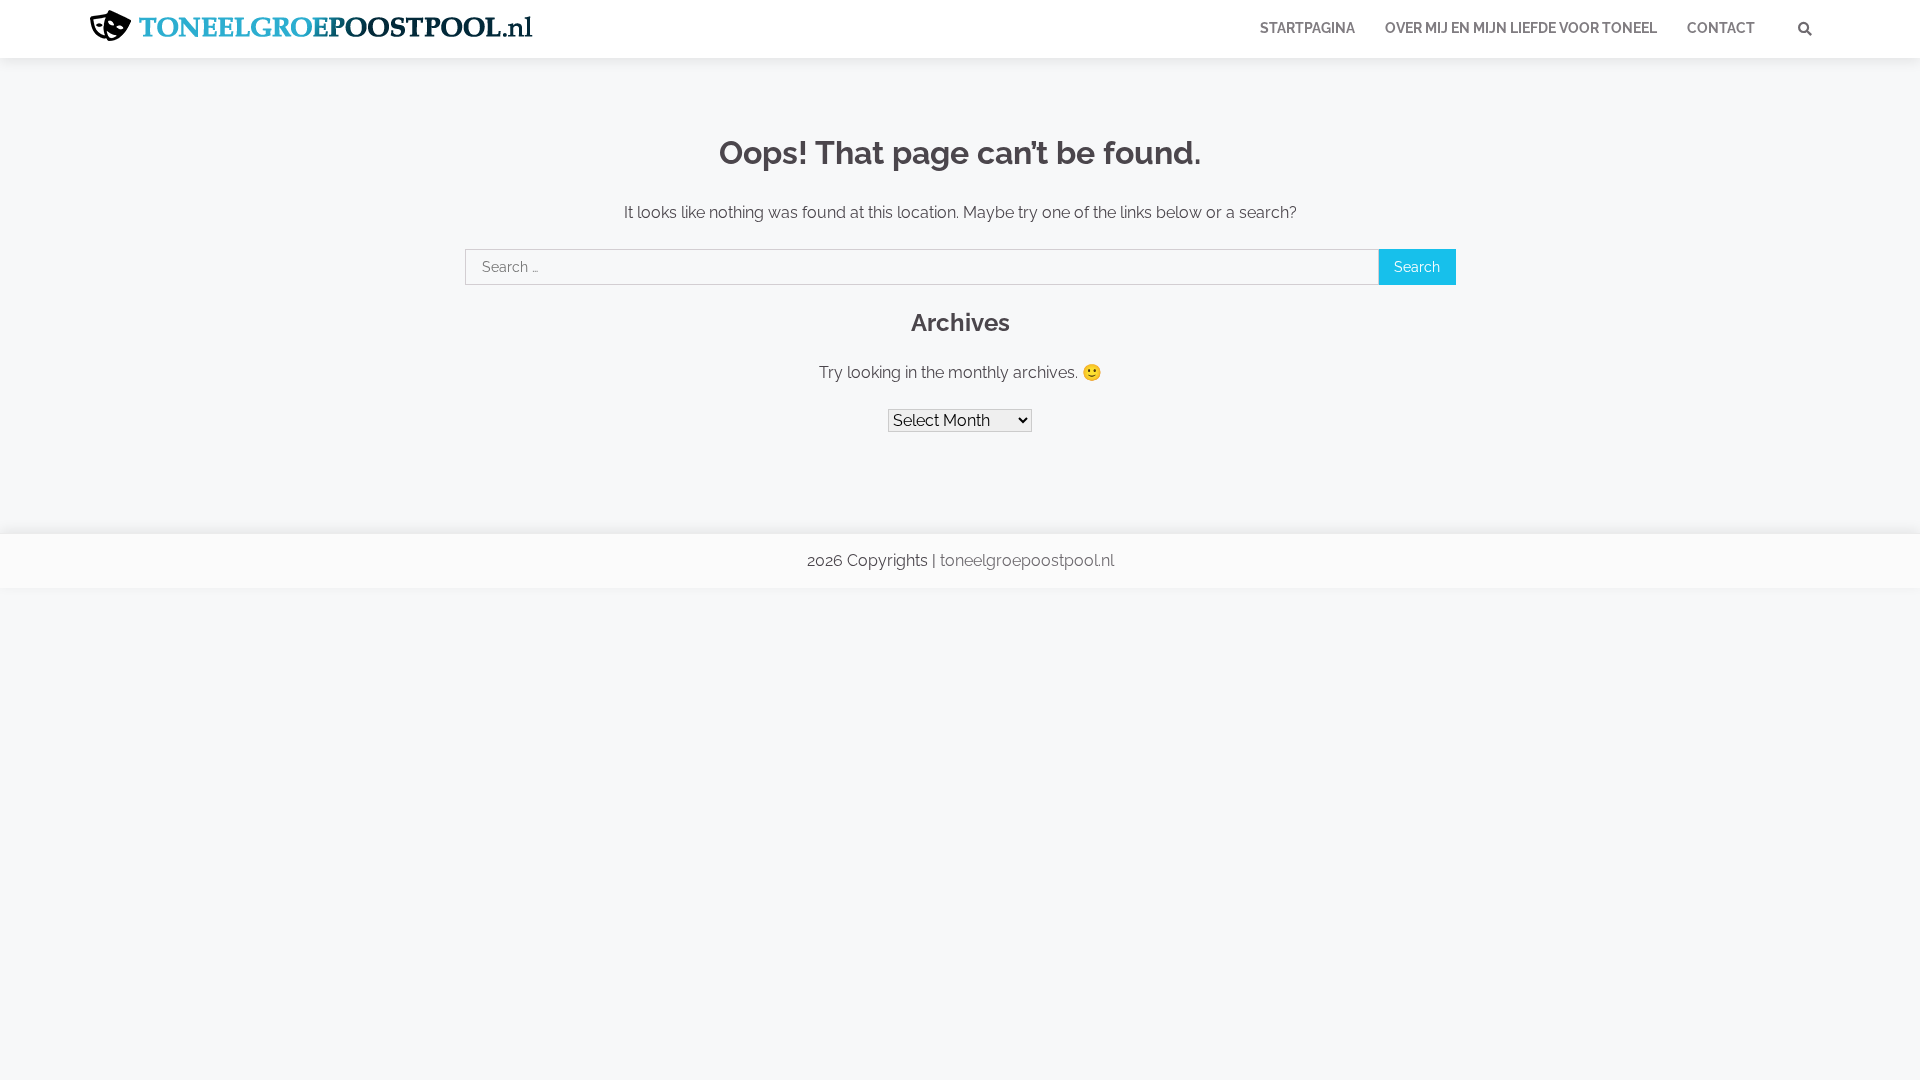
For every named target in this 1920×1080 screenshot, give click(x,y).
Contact (1721, 28)
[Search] (1805, 29)
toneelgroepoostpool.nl (1027, 560)
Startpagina (1307, 28)
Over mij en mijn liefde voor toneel (1521, 28)
